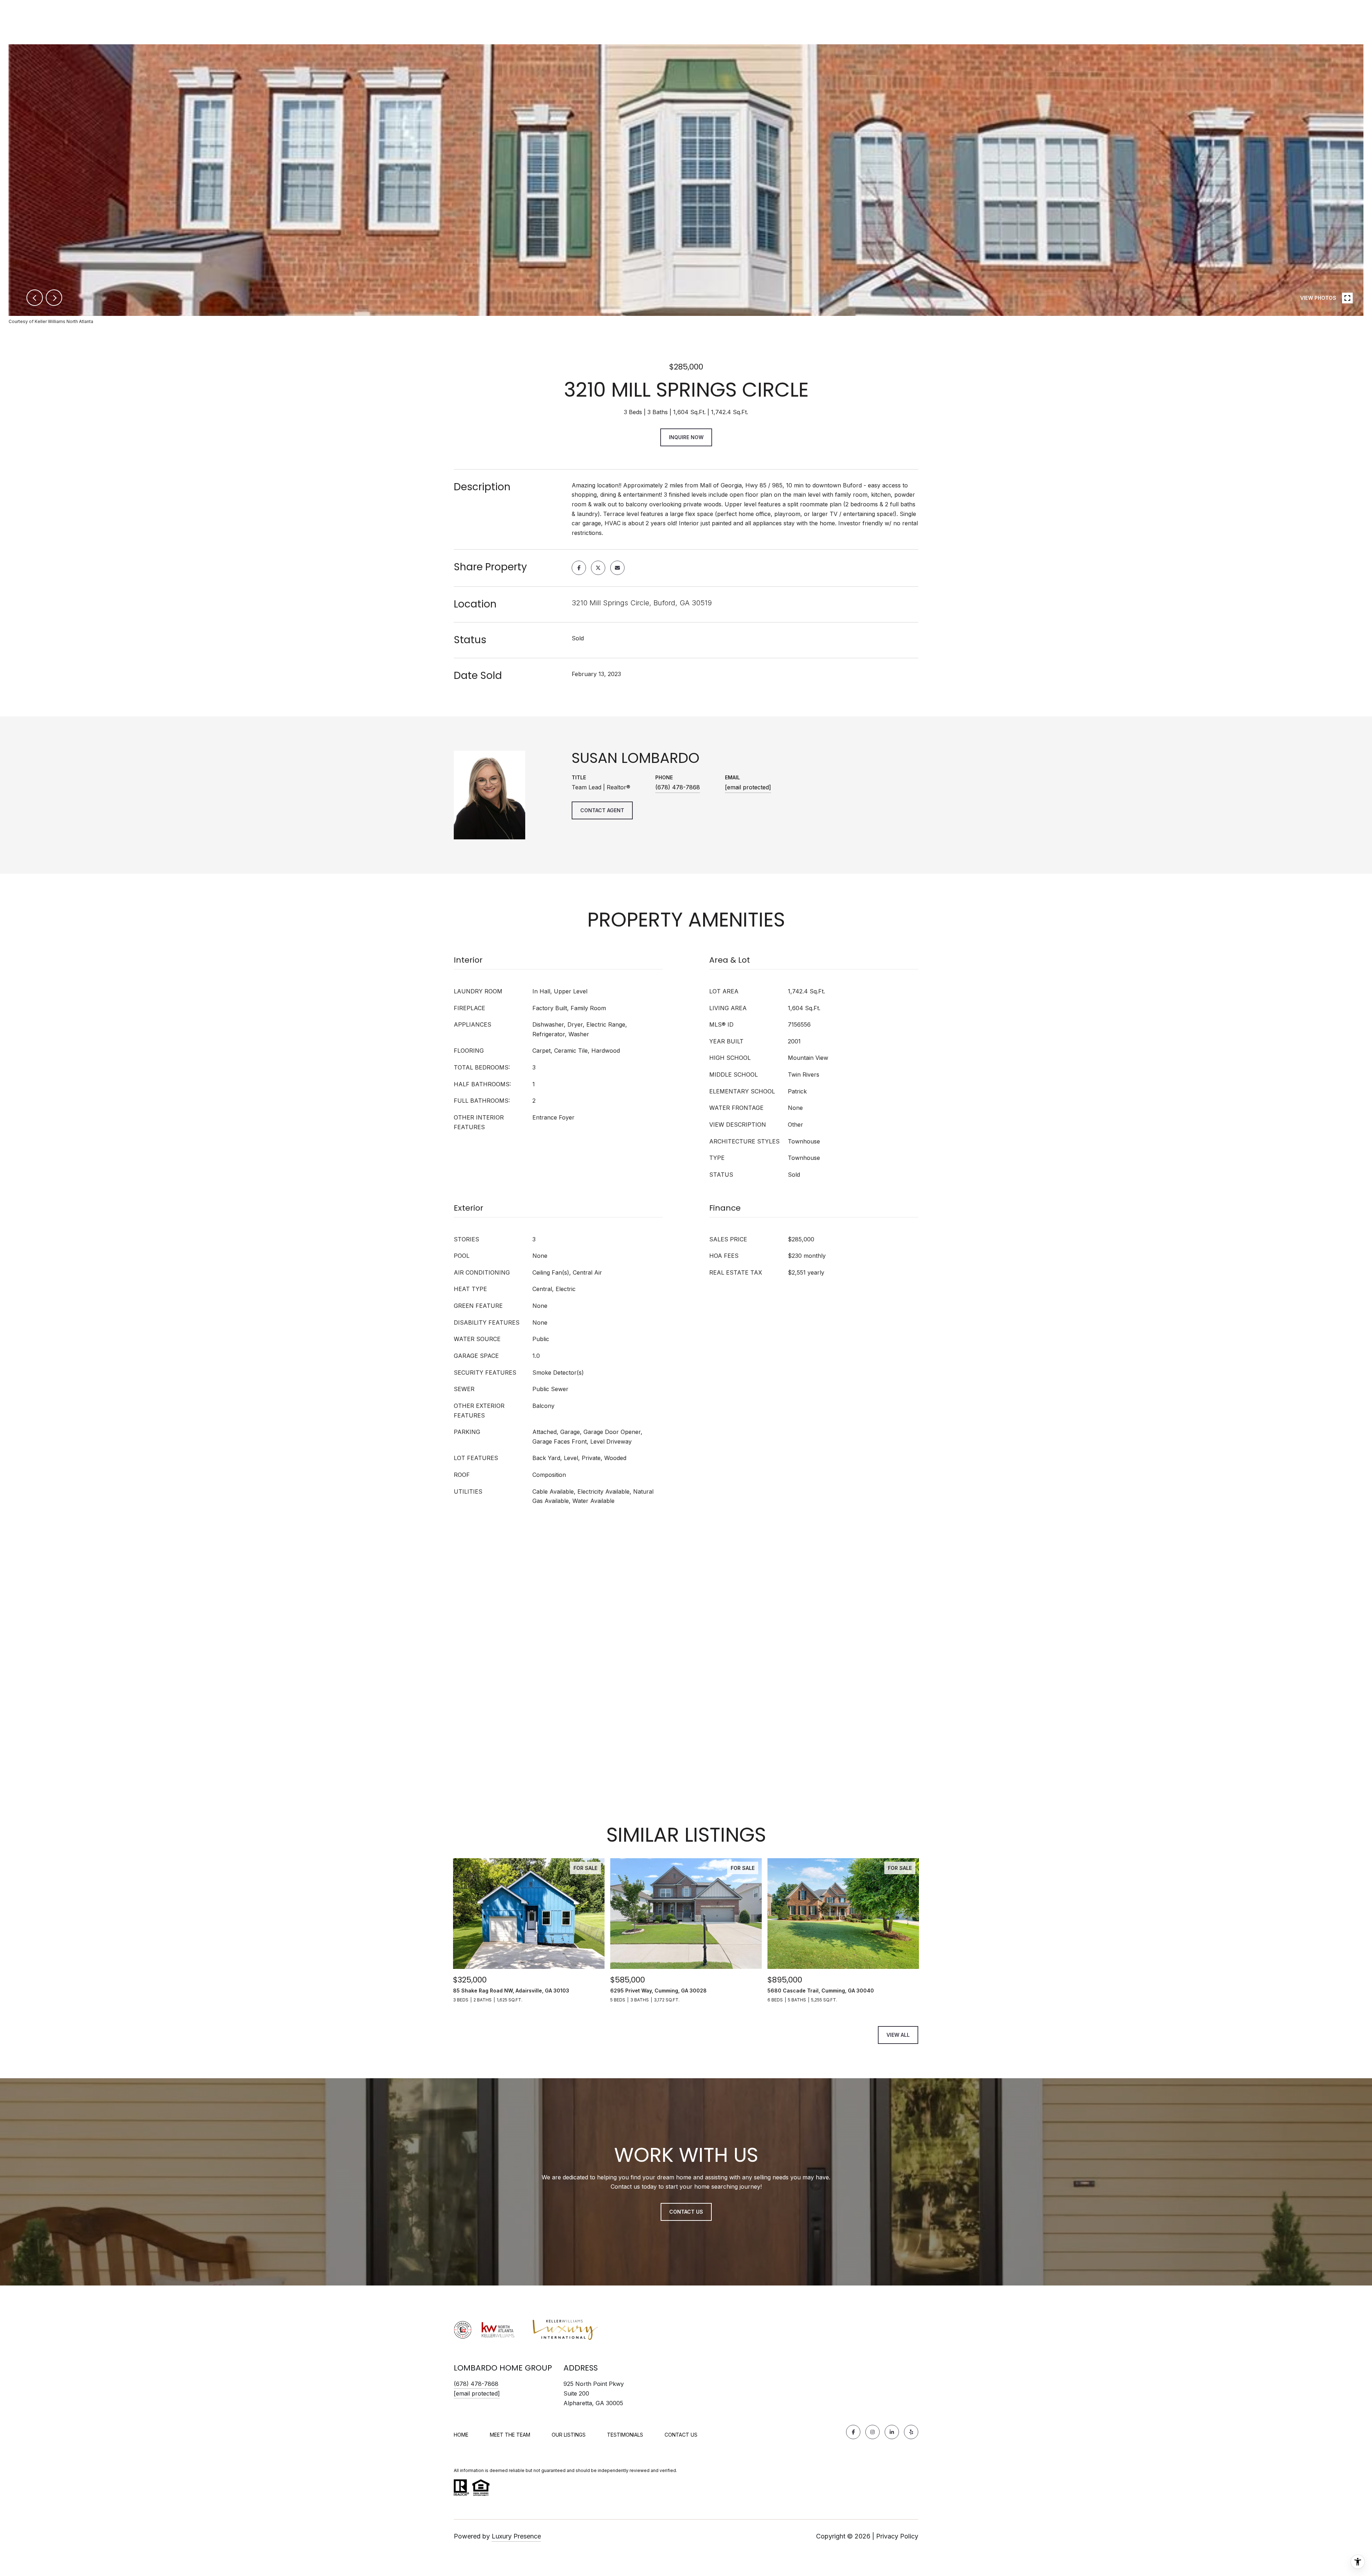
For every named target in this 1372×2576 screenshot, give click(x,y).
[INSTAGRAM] (873, 2432)
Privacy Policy (897, 2536)
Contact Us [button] (686, 2212)
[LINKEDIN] (892, 2432)
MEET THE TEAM (510, 2435)
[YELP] (911, 2432)
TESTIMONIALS (625, 2435)
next (54, 298)
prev (35, 298)
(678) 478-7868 (678, 787)
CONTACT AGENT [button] (602, 810)
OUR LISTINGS (569, 2435)
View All (898, 2035)
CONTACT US (681, 2435)
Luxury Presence (516, 2536)
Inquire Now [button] (686, 437)
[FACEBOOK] (853, 2432)
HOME (461, 2435)
